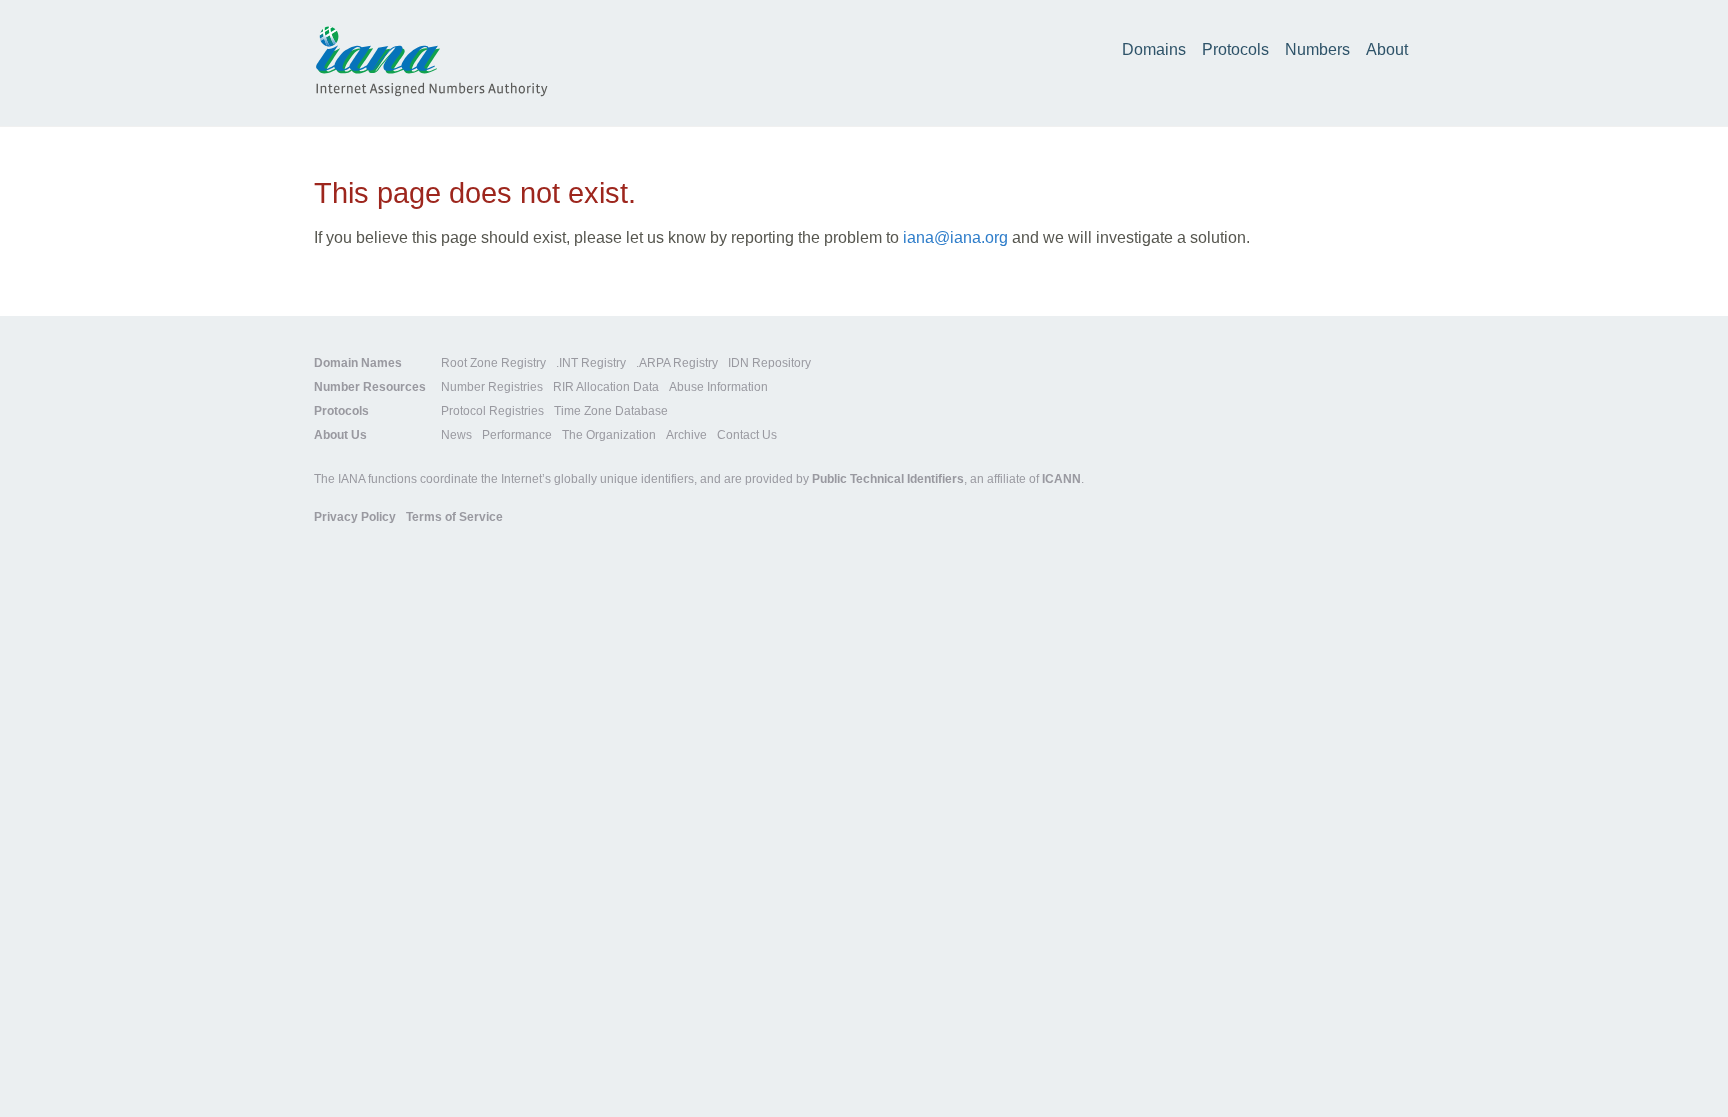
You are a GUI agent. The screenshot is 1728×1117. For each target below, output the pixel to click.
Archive (686, 435)
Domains (1154, 49)
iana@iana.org (955, 237)
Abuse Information (718, 387)
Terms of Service (454, 517)
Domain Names (358, 363)
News (456, 435)
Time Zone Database (611, 411)
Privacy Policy (355, 517)
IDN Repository (769, 363)
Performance (517, 435)
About (1387, 49)
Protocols (1235, 49)
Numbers (1317, 49)
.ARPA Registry (677, 363)
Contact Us (747, 435)
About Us (340, 435)
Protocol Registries (492, 411)
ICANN (1061, 479)
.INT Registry (591, 363)
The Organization (609, 435)
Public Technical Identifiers (888, 479)
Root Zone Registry (493, 363)
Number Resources (370, 387)
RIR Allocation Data (606, 387)
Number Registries (492, 387)
